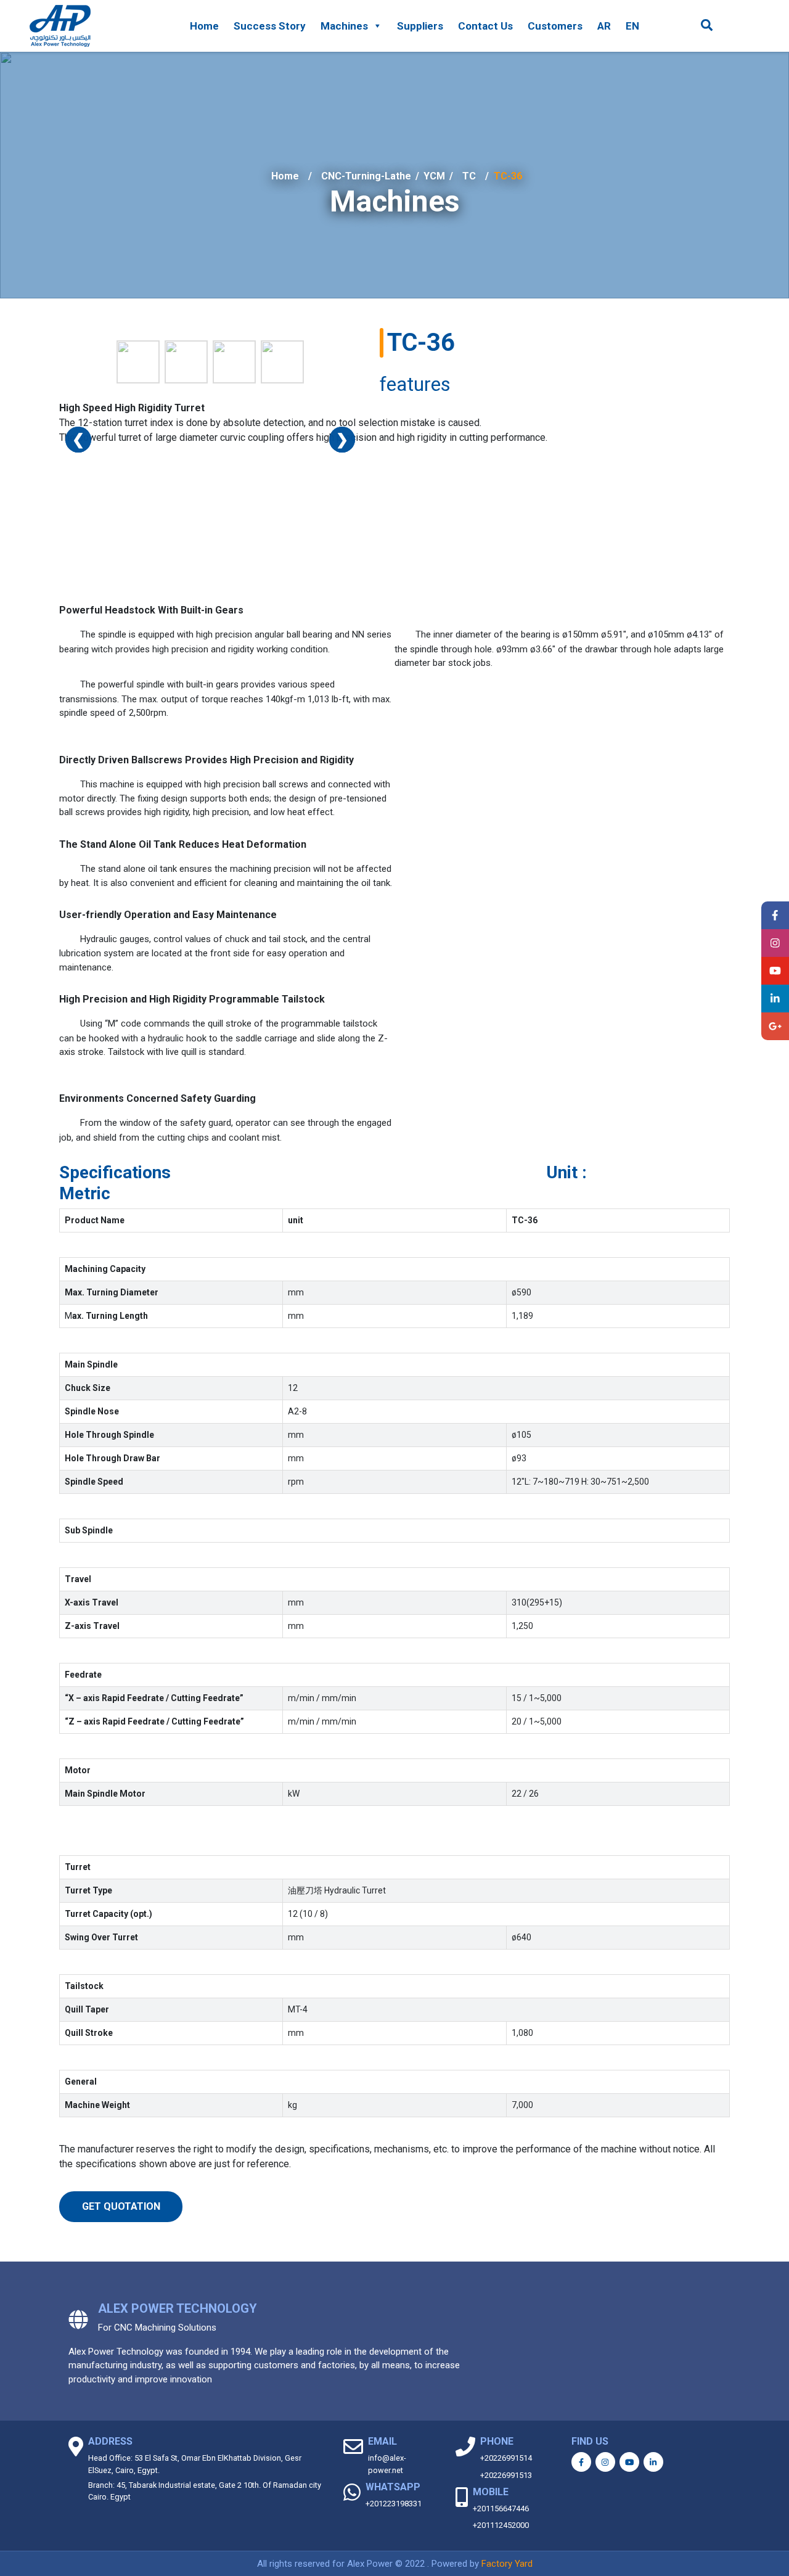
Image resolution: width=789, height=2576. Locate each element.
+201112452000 (501, 2525)
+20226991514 (506, 2458)
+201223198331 (394, 2504)
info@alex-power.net (387, 2464)
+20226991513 (506, 2475)
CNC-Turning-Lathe (366, 176)
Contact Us (485, 26)
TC (469, 176)
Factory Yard (507, 2564)
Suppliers (420, 26)
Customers (555, 26)
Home (204, 26)
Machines (344, 26)
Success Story (270, 26)
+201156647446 (501, 2508)
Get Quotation (121, 2206)
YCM (434, 176)
